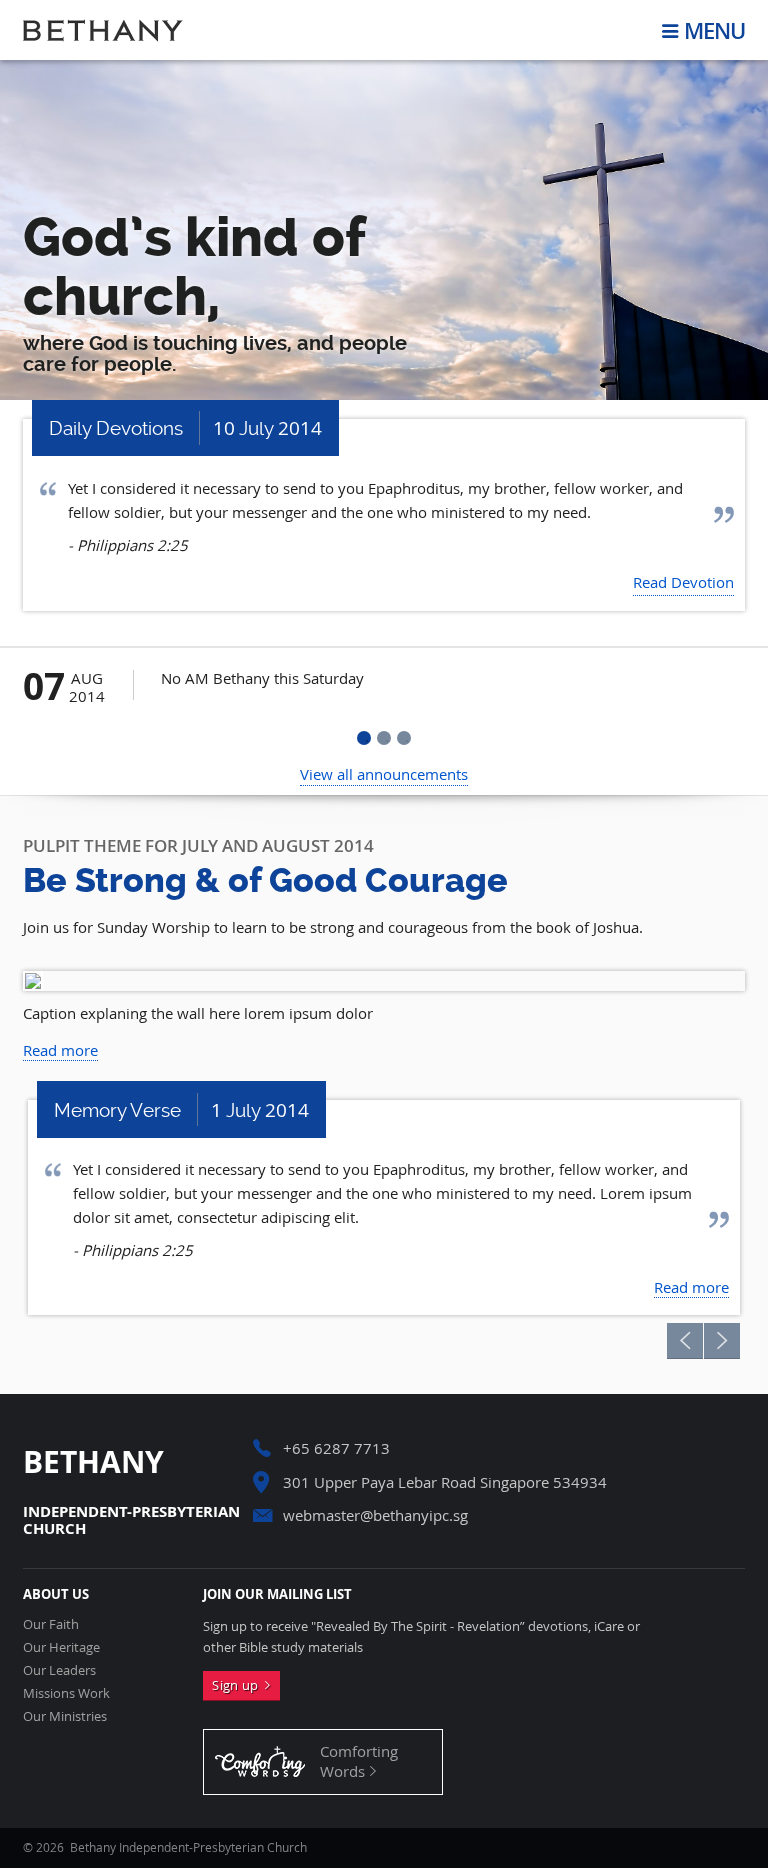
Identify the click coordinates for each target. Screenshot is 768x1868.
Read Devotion (683, 582)
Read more (60, 1050)
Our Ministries (65, 1716)
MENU (714, 30)
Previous (685, 1341)
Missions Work (66, 1693)
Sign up (238, 1685)
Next (722, 1341)
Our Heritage (61, 1647)
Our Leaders (59, 1670)
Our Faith (51, 1624)
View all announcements (384, 774)
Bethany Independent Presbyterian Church (103, 30)
